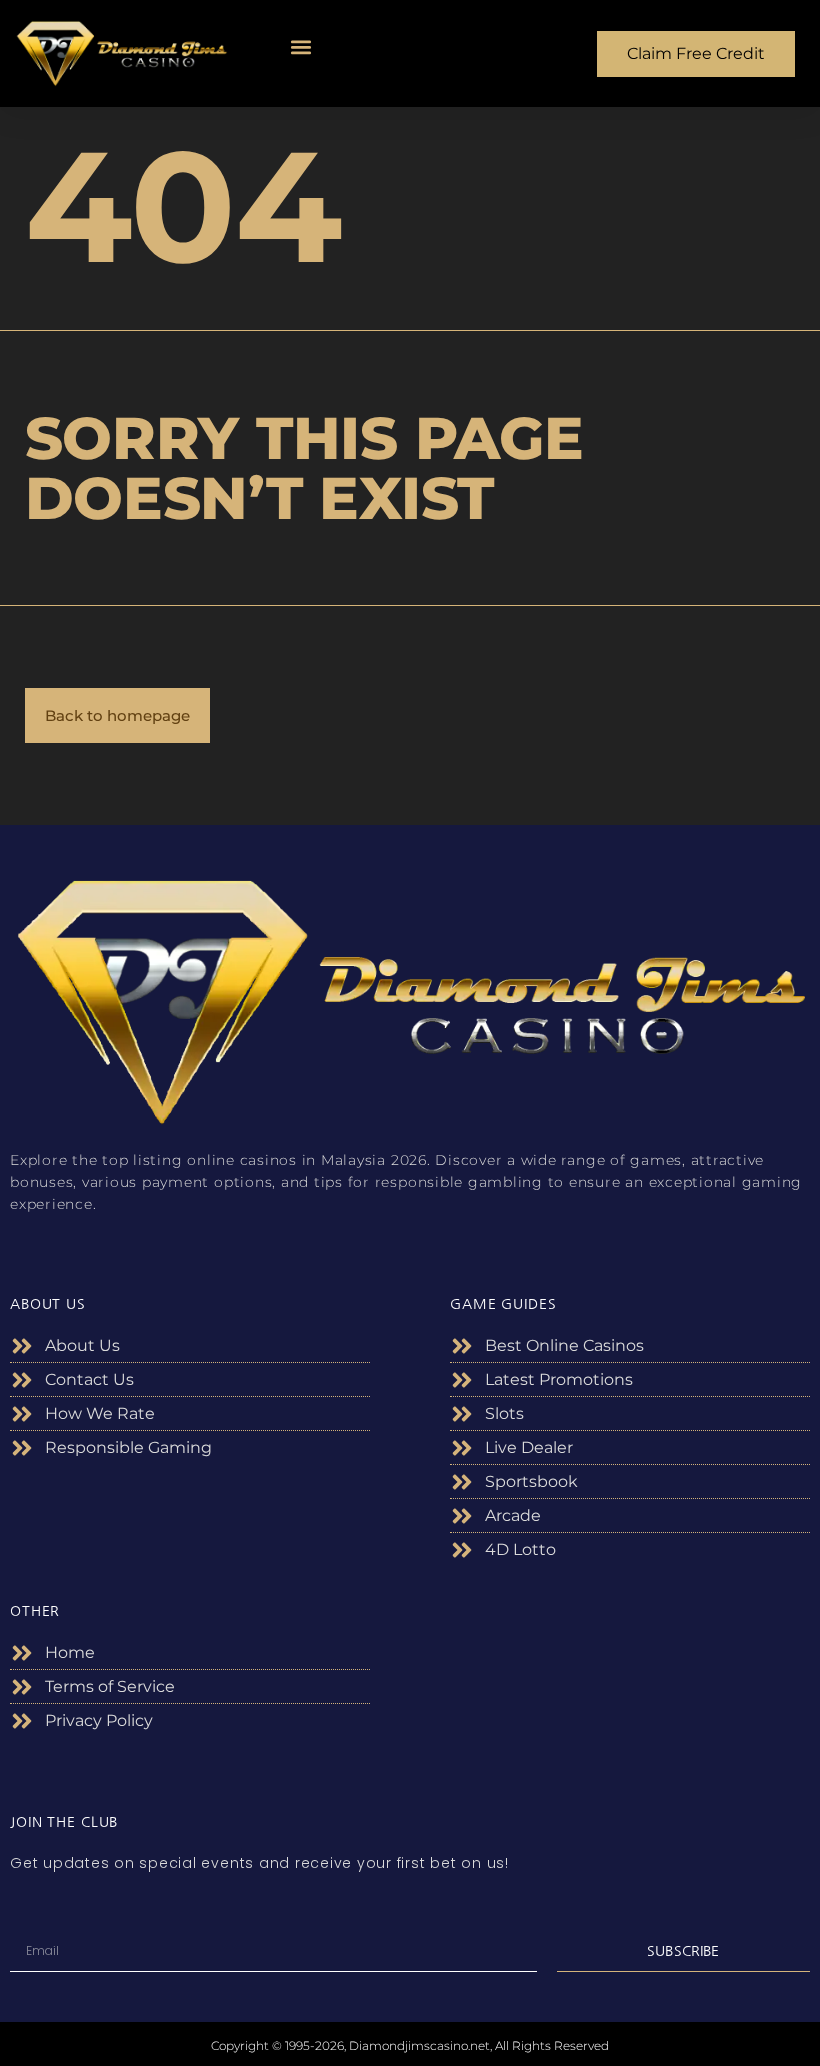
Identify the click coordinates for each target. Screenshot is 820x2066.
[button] (301, 47)
